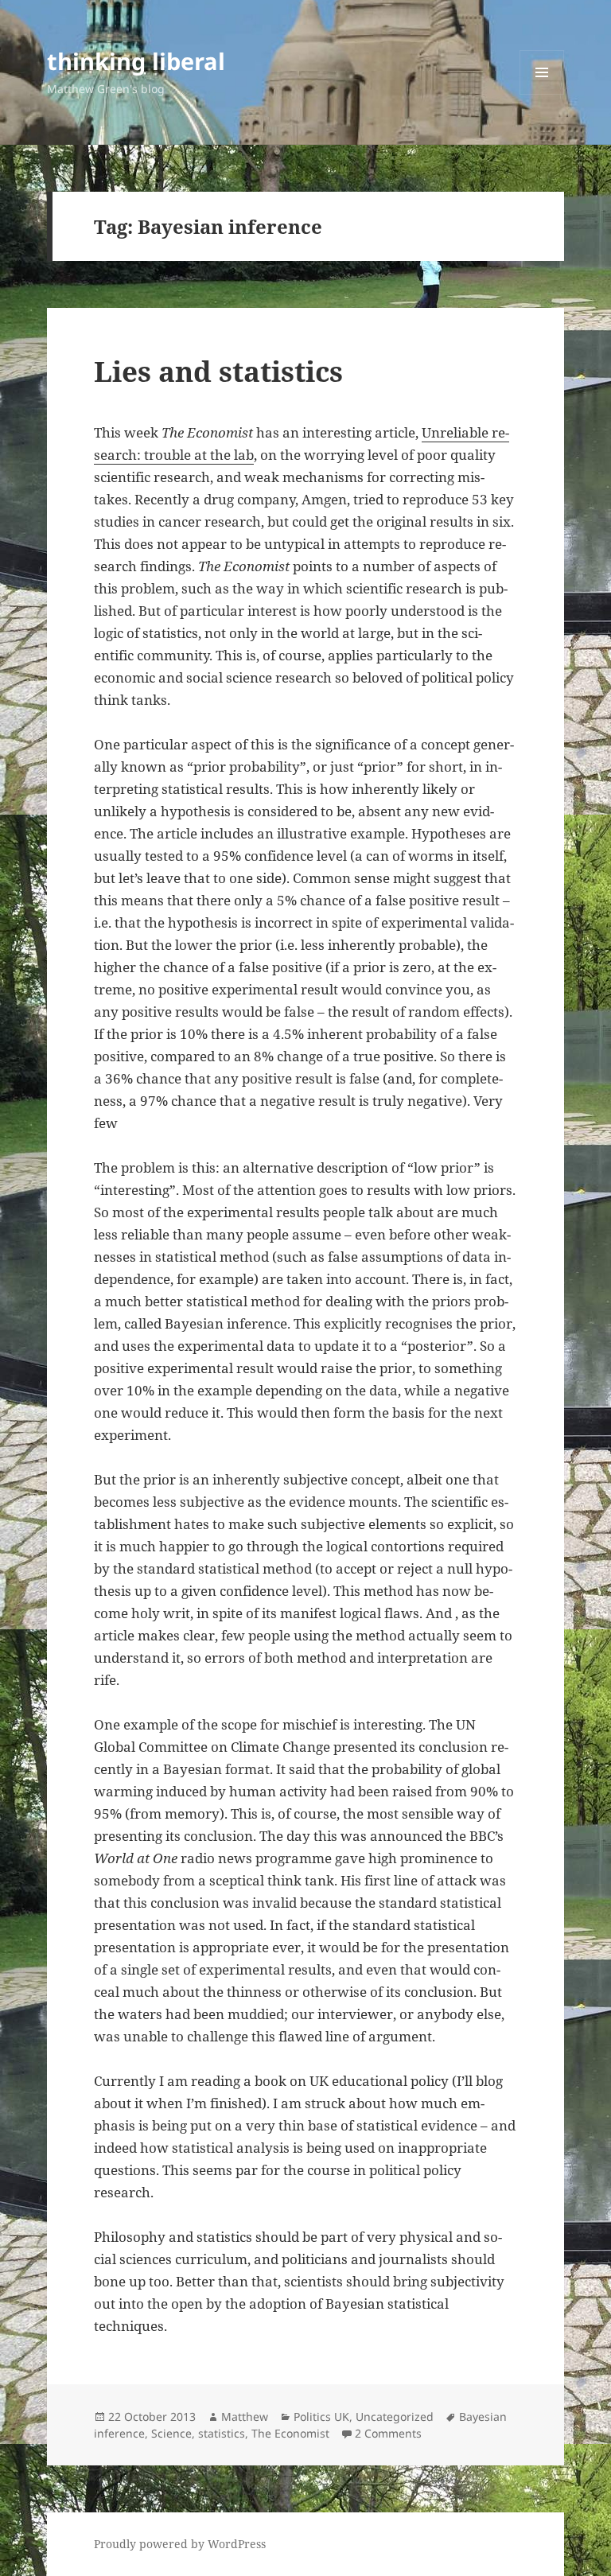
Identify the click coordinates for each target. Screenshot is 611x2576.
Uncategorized (395, 2416)
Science (171, 2433)
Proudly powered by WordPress (180, 2544)
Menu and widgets (542, 94)
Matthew (245, 2416)
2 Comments (388, 2433)
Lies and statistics (218, 371)
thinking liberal (136, 61)
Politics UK (321, 2416)
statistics (222, 2433)
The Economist (290, 2433)
